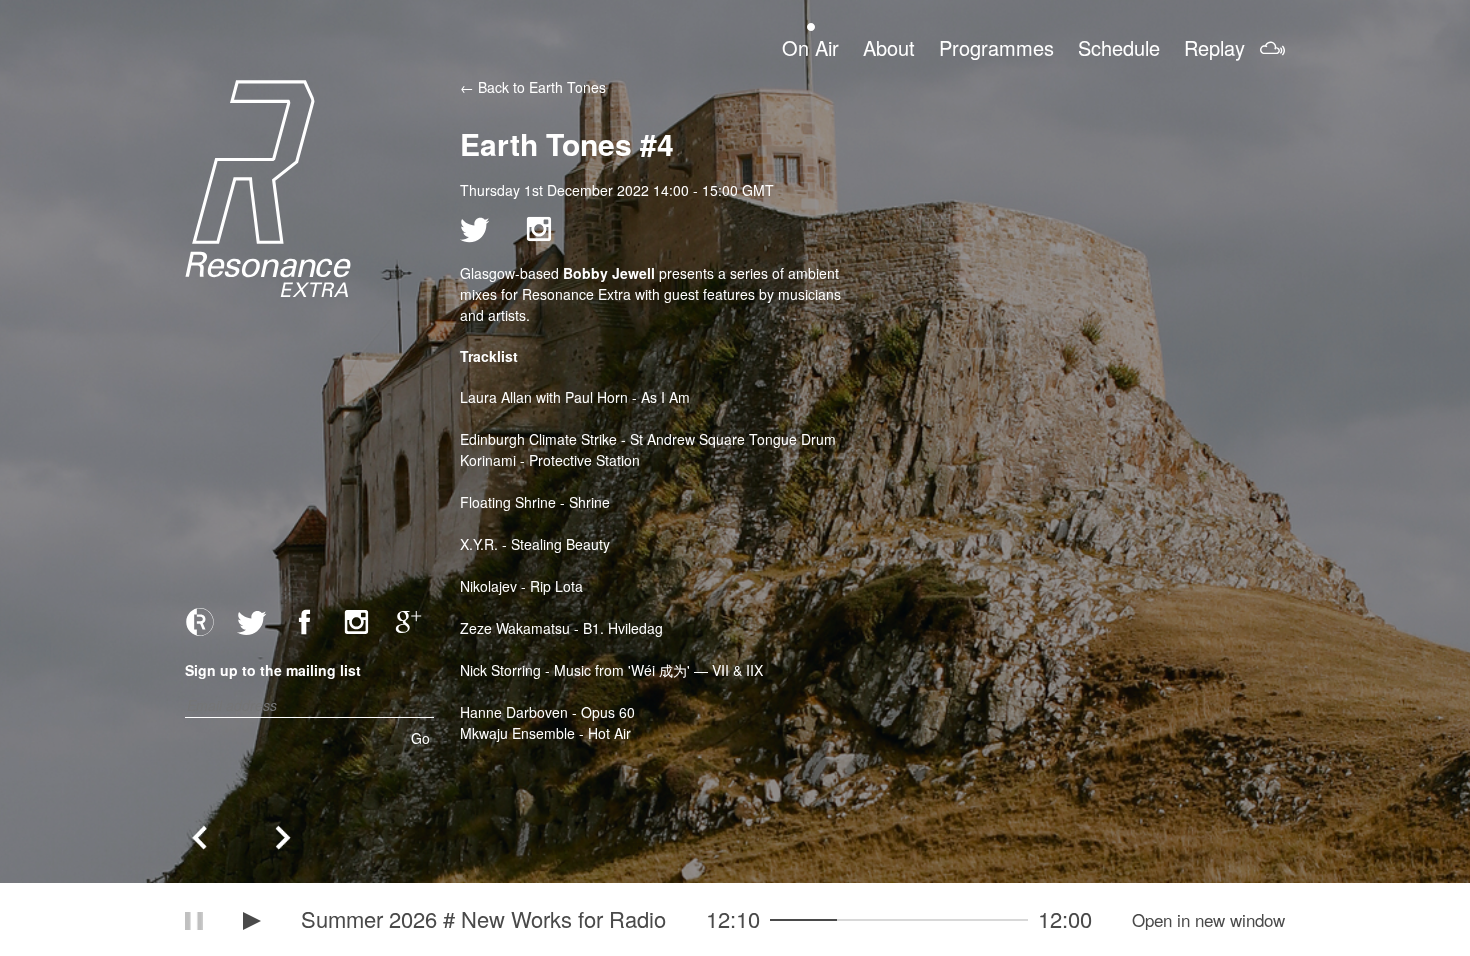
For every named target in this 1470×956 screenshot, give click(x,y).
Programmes (996, 47)
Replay (1214, 47)
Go (420, 738)
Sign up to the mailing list (273, 670)
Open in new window (1208, 920)
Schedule (1119, 47)
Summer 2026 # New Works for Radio (483, 918)
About (889, 47)
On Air (810, 47)
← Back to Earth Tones (533, 87)
